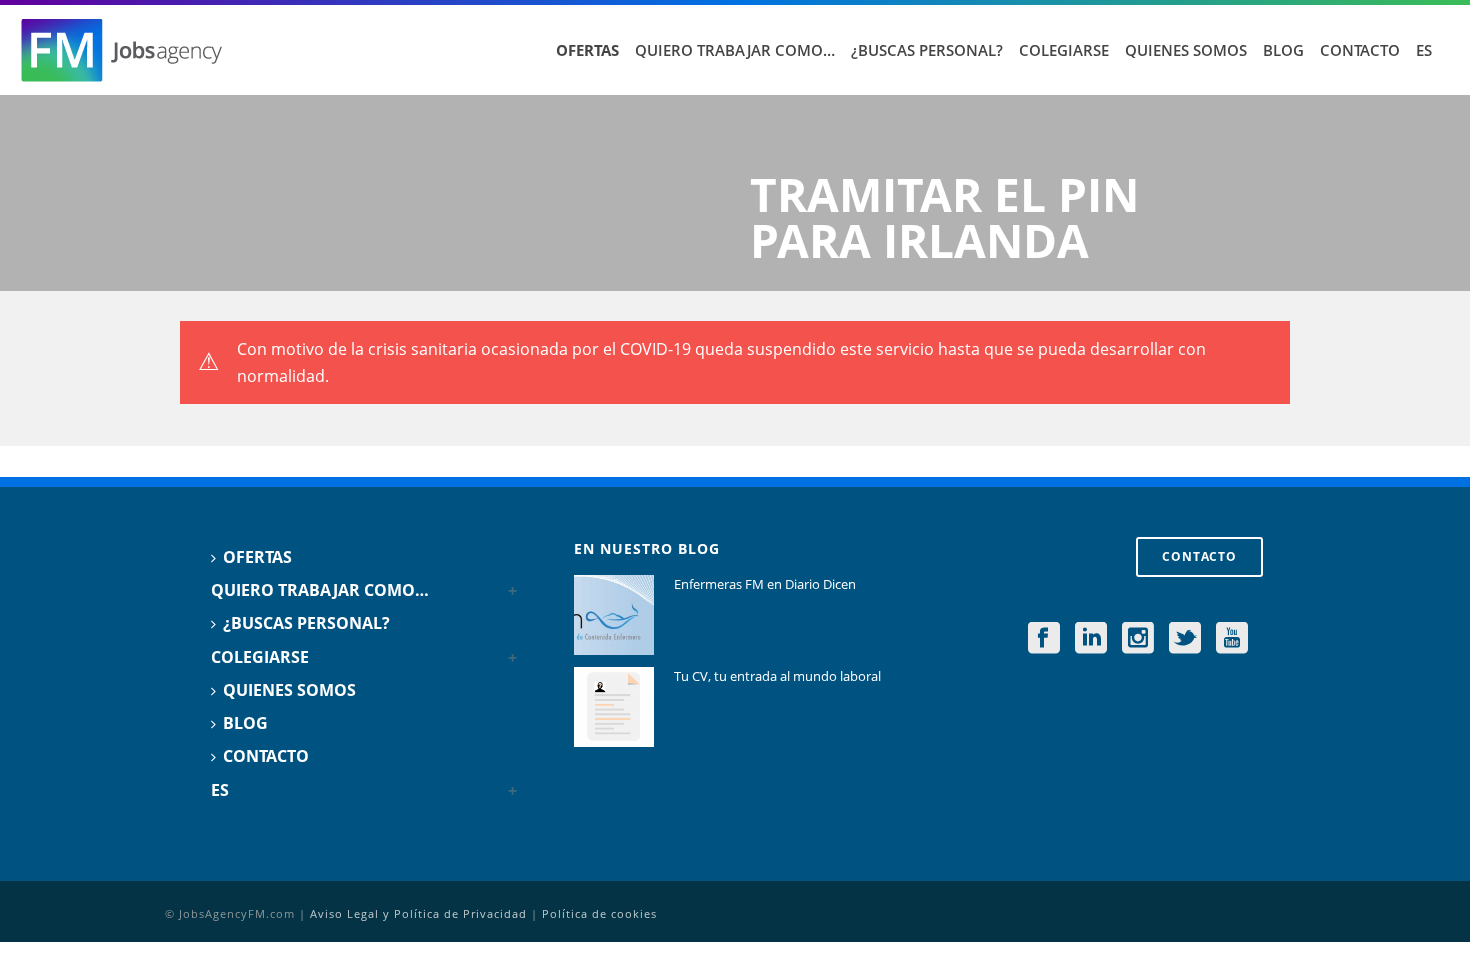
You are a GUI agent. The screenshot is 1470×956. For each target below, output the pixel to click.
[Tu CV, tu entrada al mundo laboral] (614, 707)
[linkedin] (1091, 639)
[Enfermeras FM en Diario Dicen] (614, 615)
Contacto (1360, 50)
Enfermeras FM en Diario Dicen (765, 584)
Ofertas (587, 50)
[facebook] (1044, 639)
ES (1424, 50)
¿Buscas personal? (927, 50)
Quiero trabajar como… (735, 50)
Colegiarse (1064, 50)
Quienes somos (1186, 50)
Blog (1283, 50)
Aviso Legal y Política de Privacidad (418, 913)
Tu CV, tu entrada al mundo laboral (777, 676)
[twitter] (1185, 639)
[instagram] (1138, 639)
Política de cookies (599, 913)
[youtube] (1232, 639)
